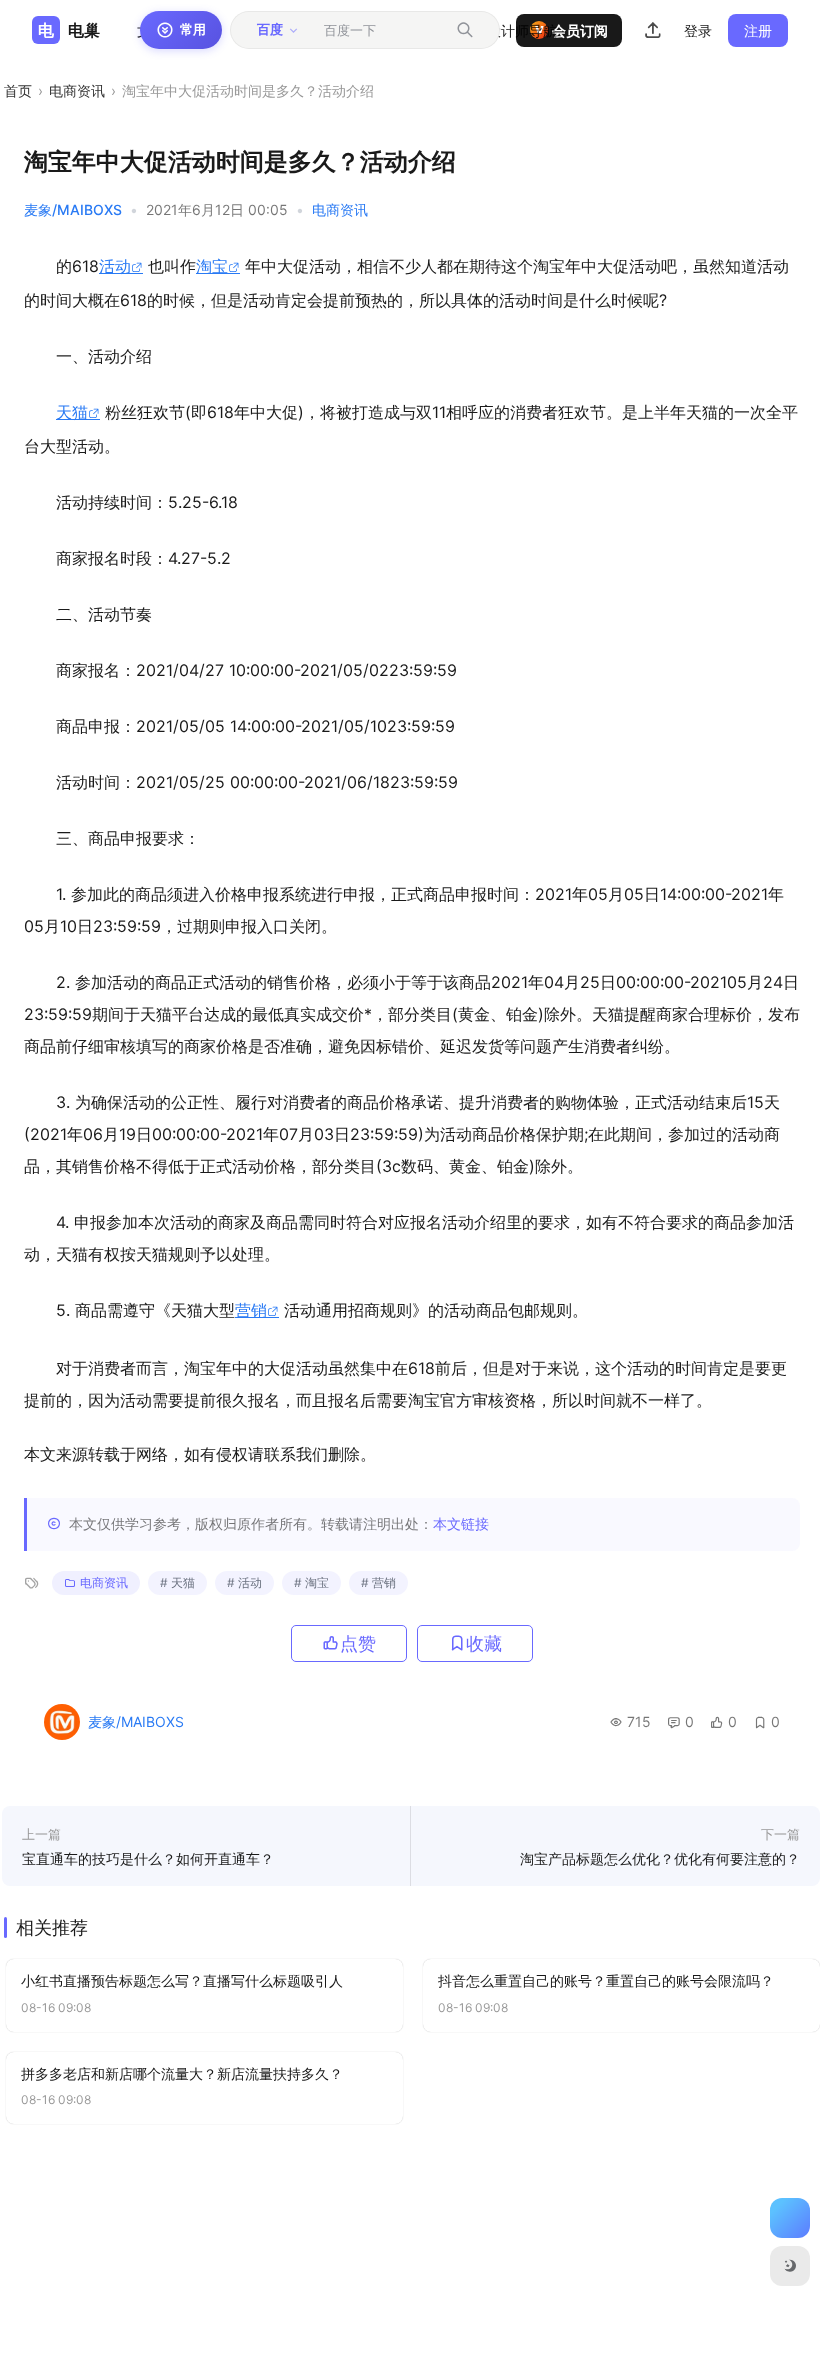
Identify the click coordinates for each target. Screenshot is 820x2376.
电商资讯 (77, 90)
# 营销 (378, 1582)
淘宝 (212, 266)
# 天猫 (177, 1582)
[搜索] (465, 30)
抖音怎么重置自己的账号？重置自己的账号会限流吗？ (606, 1980)
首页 (18, 90)
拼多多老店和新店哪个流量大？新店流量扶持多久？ (182, 2073)
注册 (758, 30)
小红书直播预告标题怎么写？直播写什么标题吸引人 (182, 1980)
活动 (115, 266)
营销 (251, 1310)
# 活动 (244, 1582)
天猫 (72, 412)
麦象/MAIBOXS (73, 209)
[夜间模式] (790, 2266)
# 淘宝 (311, 1582)
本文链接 (461, 1523)
